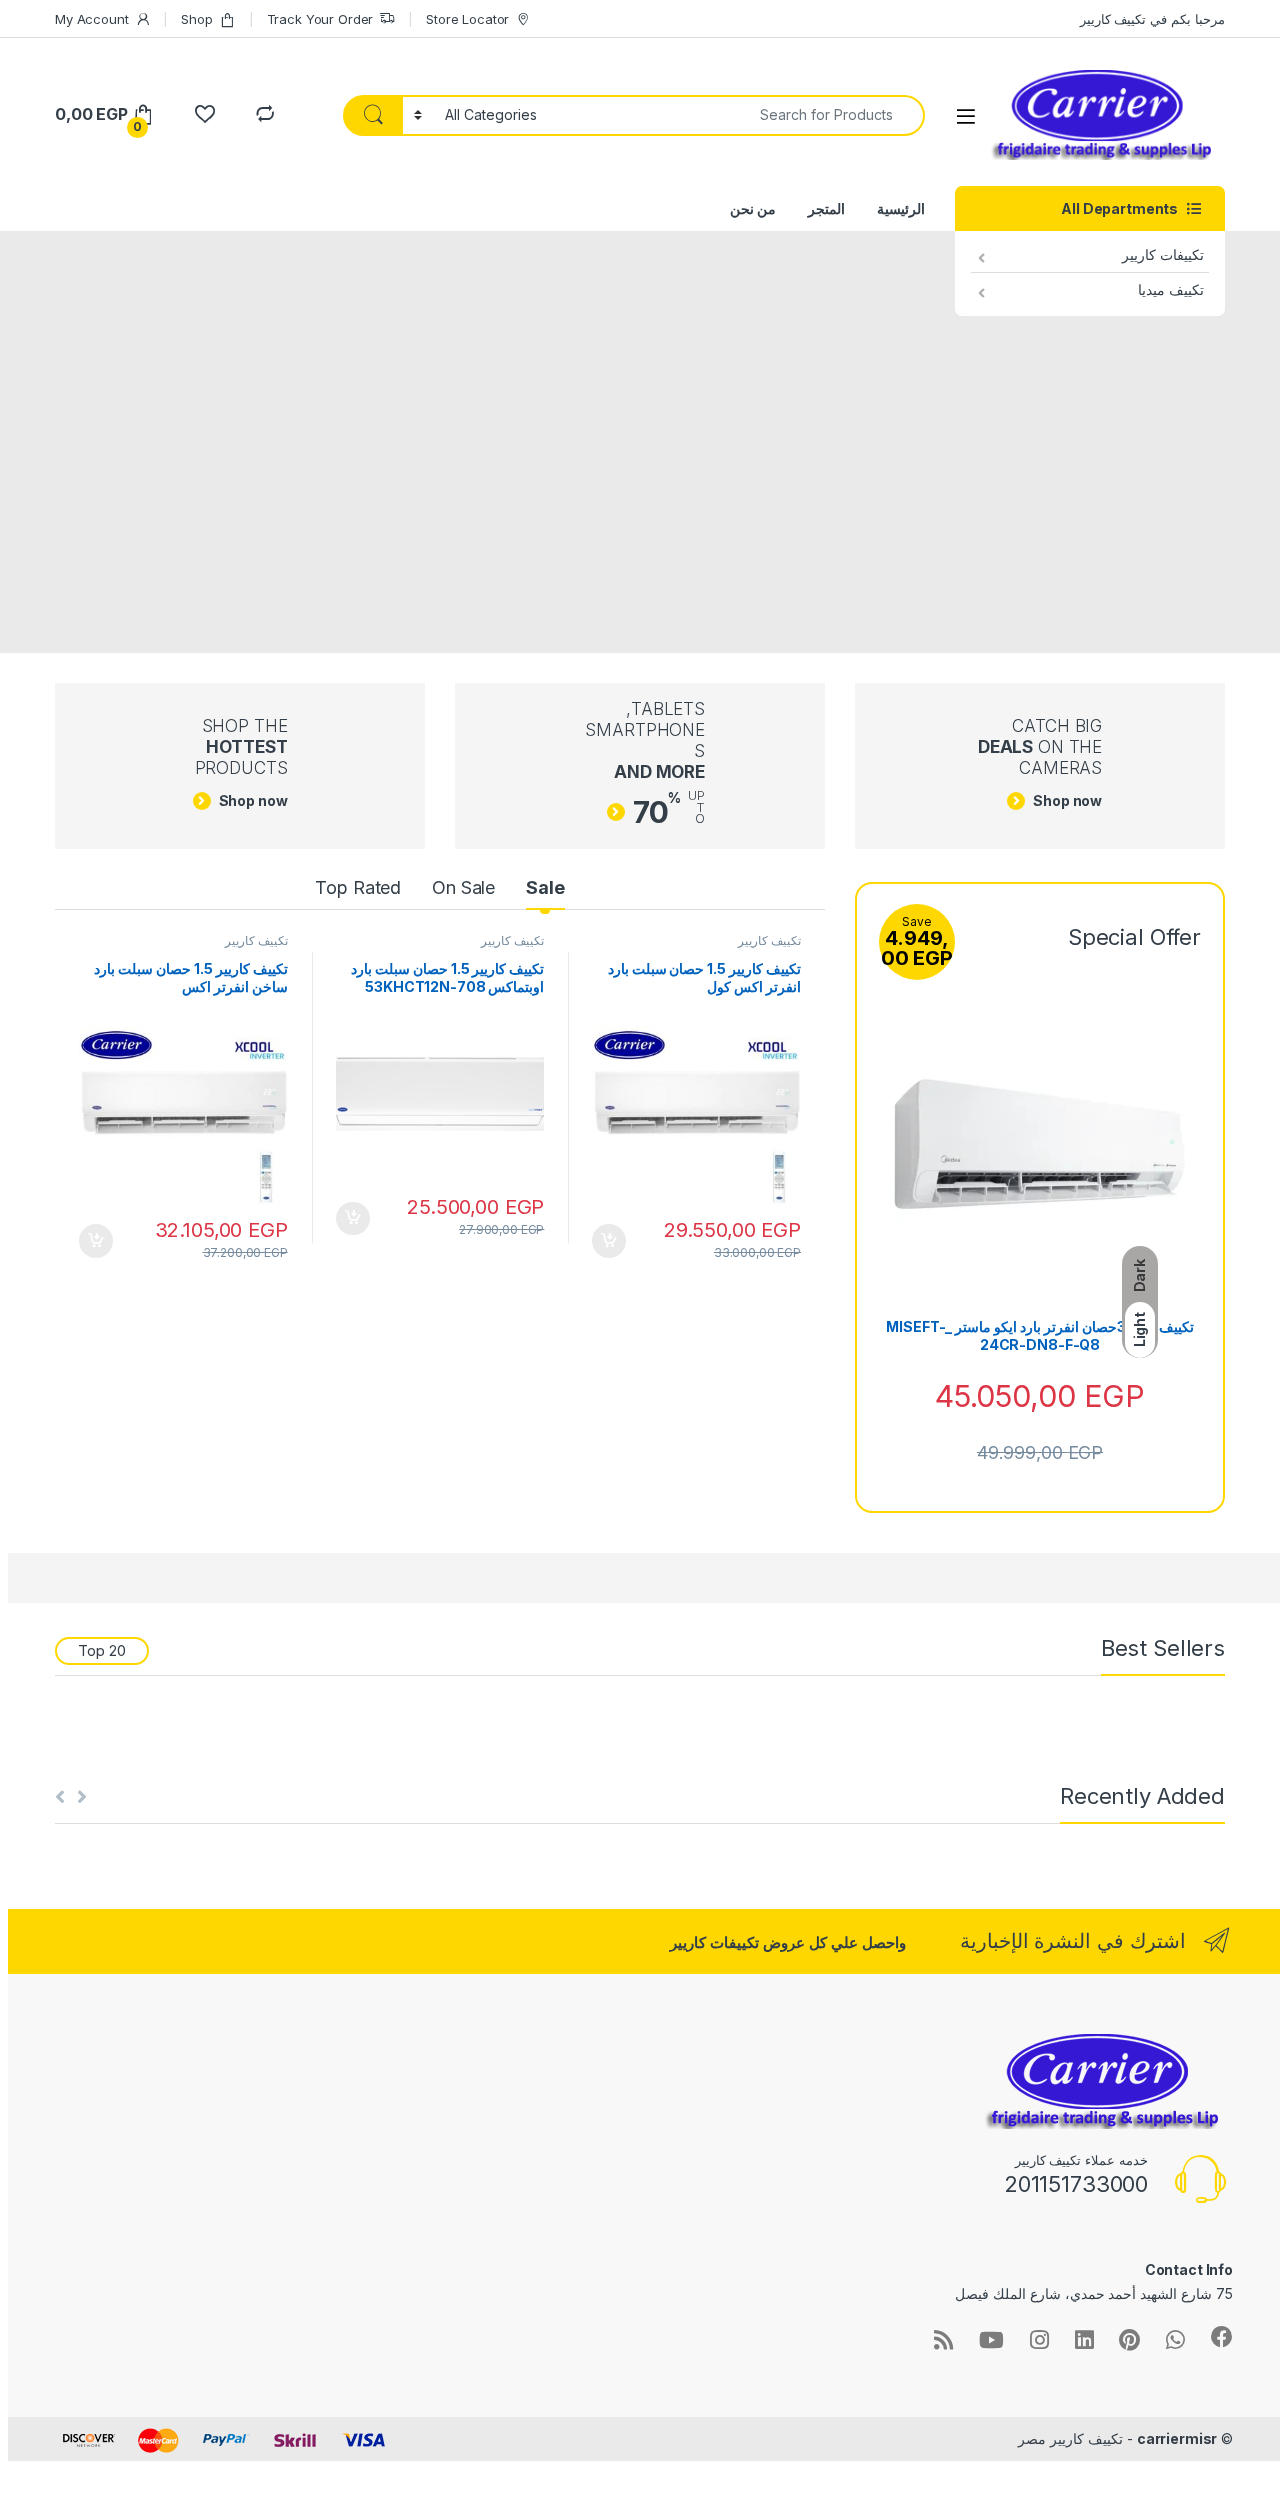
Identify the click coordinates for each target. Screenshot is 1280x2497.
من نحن (753, 208)
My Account (92, 19)
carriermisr (1177, 2438)
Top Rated (358, 887)
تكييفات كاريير (1163, 254)
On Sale (463, 887)
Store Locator (467, 19)
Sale (545, 887)
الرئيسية (901, 208)
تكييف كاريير (769, 940)
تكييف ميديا (1171, 289)
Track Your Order (320, 19)
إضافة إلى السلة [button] (609, 1241)
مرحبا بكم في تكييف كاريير (1152, 19)
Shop (196, 19)
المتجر (826, 208)
